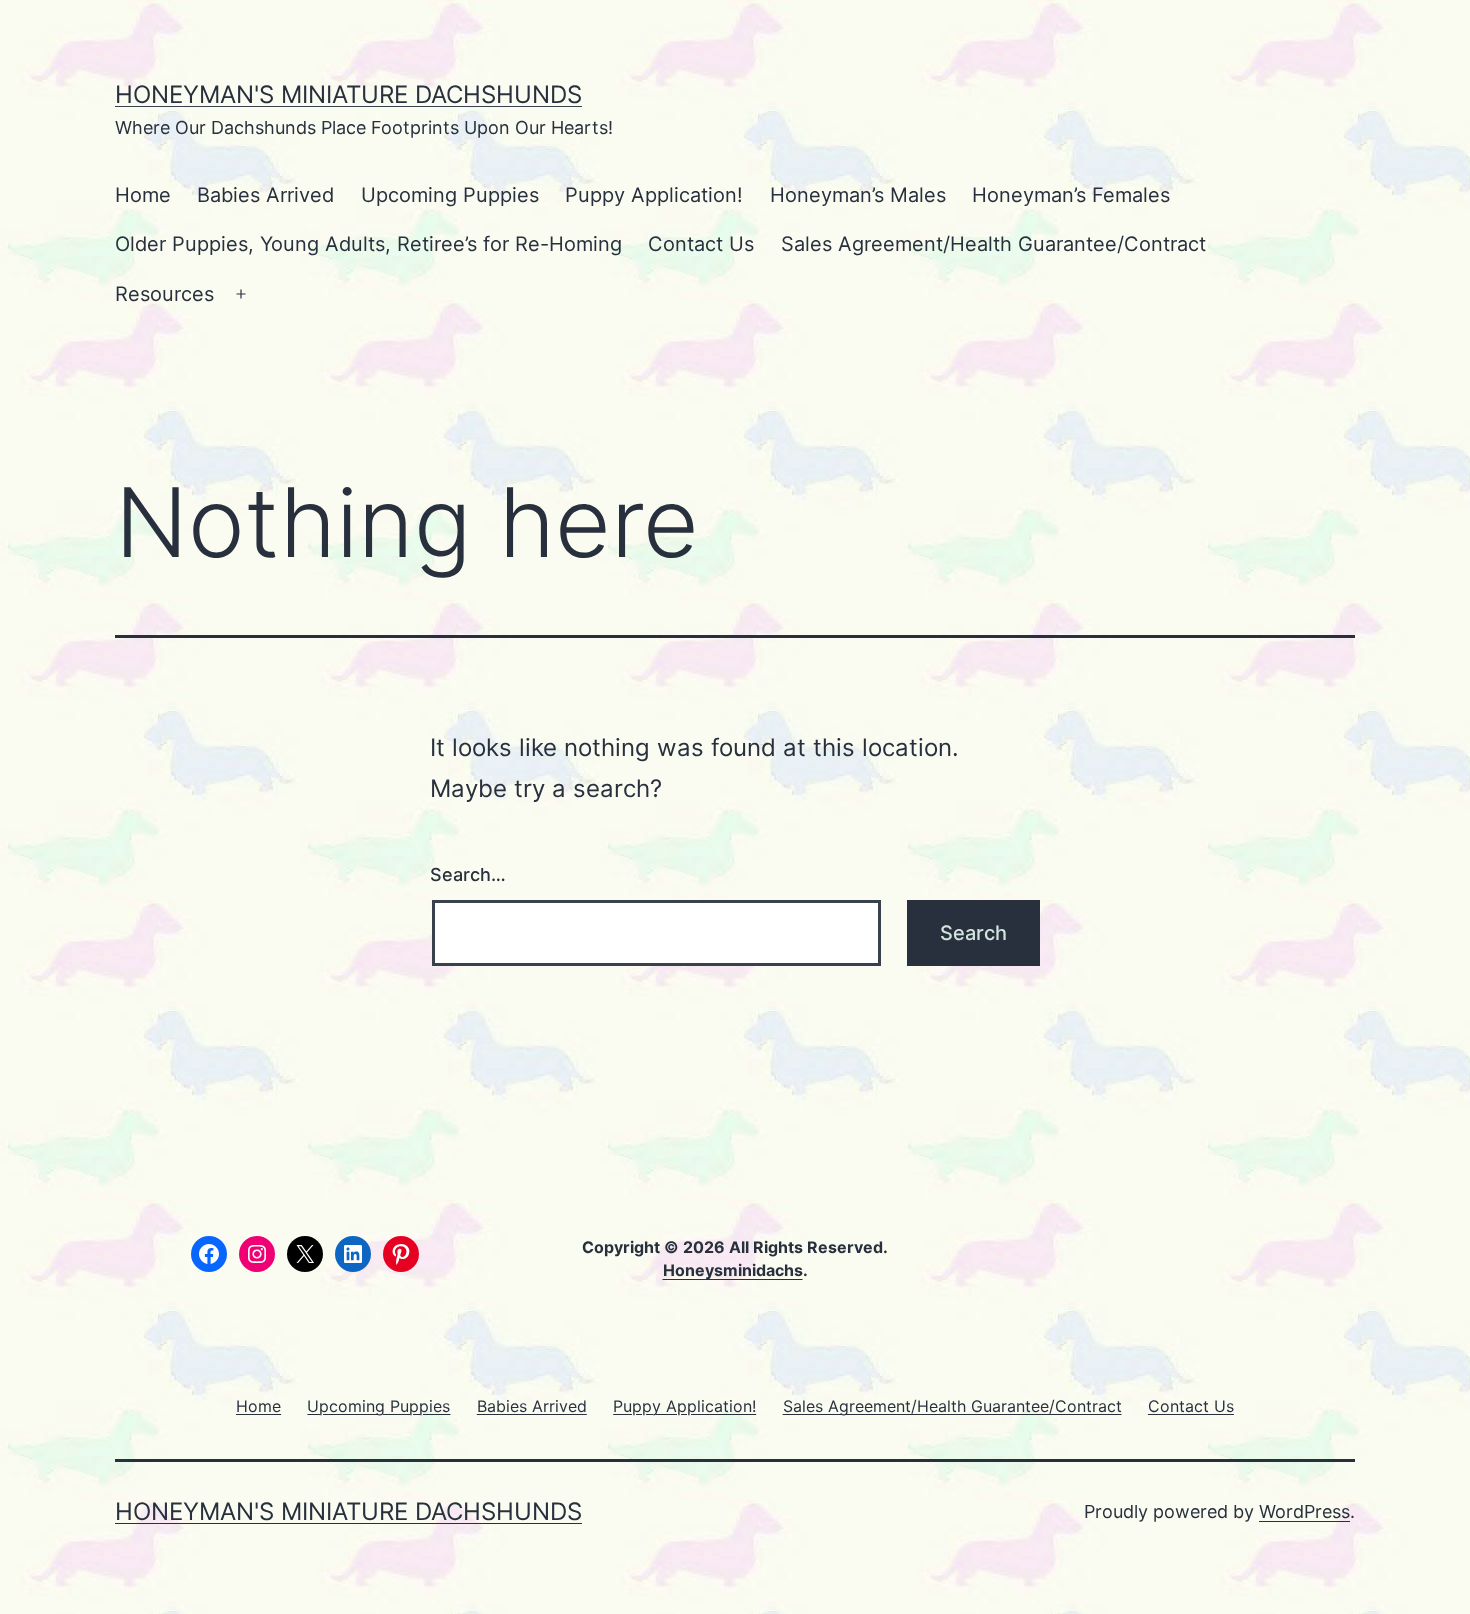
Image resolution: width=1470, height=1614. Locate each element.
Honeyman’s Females (1071, 195)
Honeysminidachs (733, 1270)
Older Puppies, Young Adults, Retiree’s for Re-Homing (368, 244)
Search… (468, 874)
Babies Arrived (265, 195)
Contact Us (701, 244)
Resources (164, 294)
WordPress (1304, 1511)
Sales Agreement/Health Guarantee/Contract (993, 244)
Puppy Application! (654, 195)
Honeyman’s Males (858, 195)
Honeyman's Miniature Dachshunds (348, 94)
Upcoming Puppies (450, 195)
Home (143, 195)
